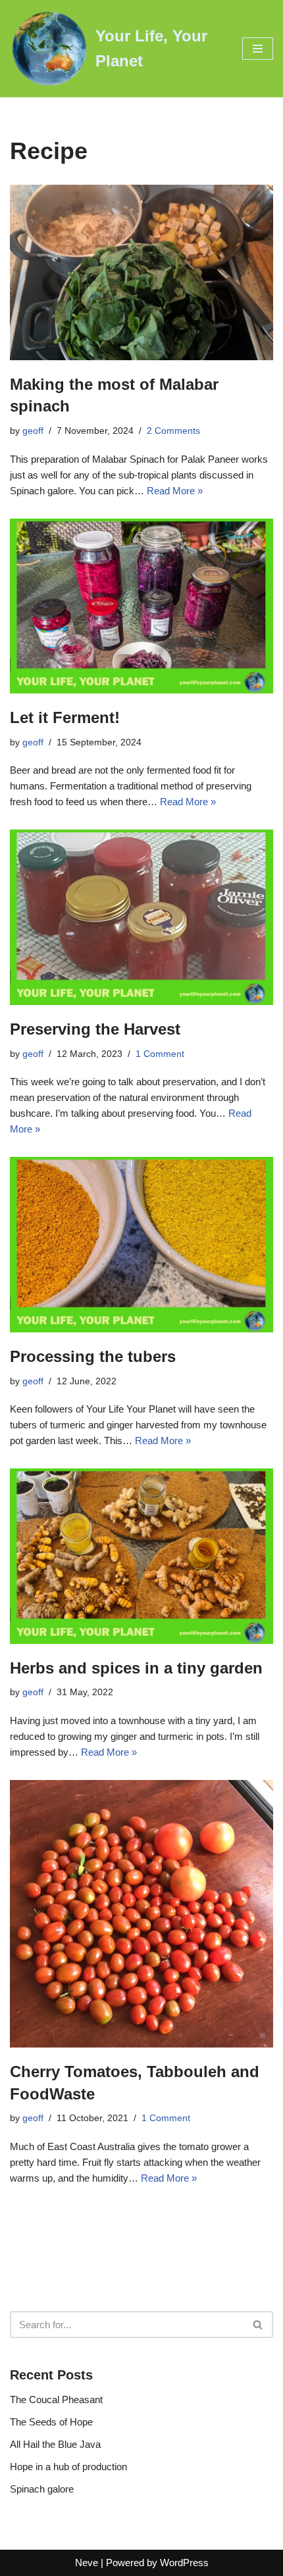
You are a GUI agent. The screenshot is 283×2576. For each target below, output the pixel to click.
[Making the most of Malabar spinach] (141, 272)
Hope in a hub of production (68, 2467)
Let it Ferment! (65, 717)
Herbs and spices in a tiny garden (136, 1668)
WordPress (184, 2563)
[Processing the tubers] (141, 1245)
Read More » (175, 491)
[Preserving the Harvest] (141, 917)
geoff (33, 431)
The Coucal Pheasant (56, 2400)
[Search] (258, 2325)
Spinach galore (42, 2489)
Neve (87, 2563)
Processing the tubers (93, 1356)
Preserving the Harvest (95, 1029)
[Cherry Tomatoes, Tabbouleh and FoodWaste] (141, 1914)
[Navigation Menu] (258, 49)
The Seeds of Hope (51, 2422)
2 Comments (173, 431)
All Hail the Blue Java (55, 2444)
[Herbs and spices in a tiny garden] (141, 1556)
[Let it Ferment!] (141, 606)
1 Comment (160, 1054)
